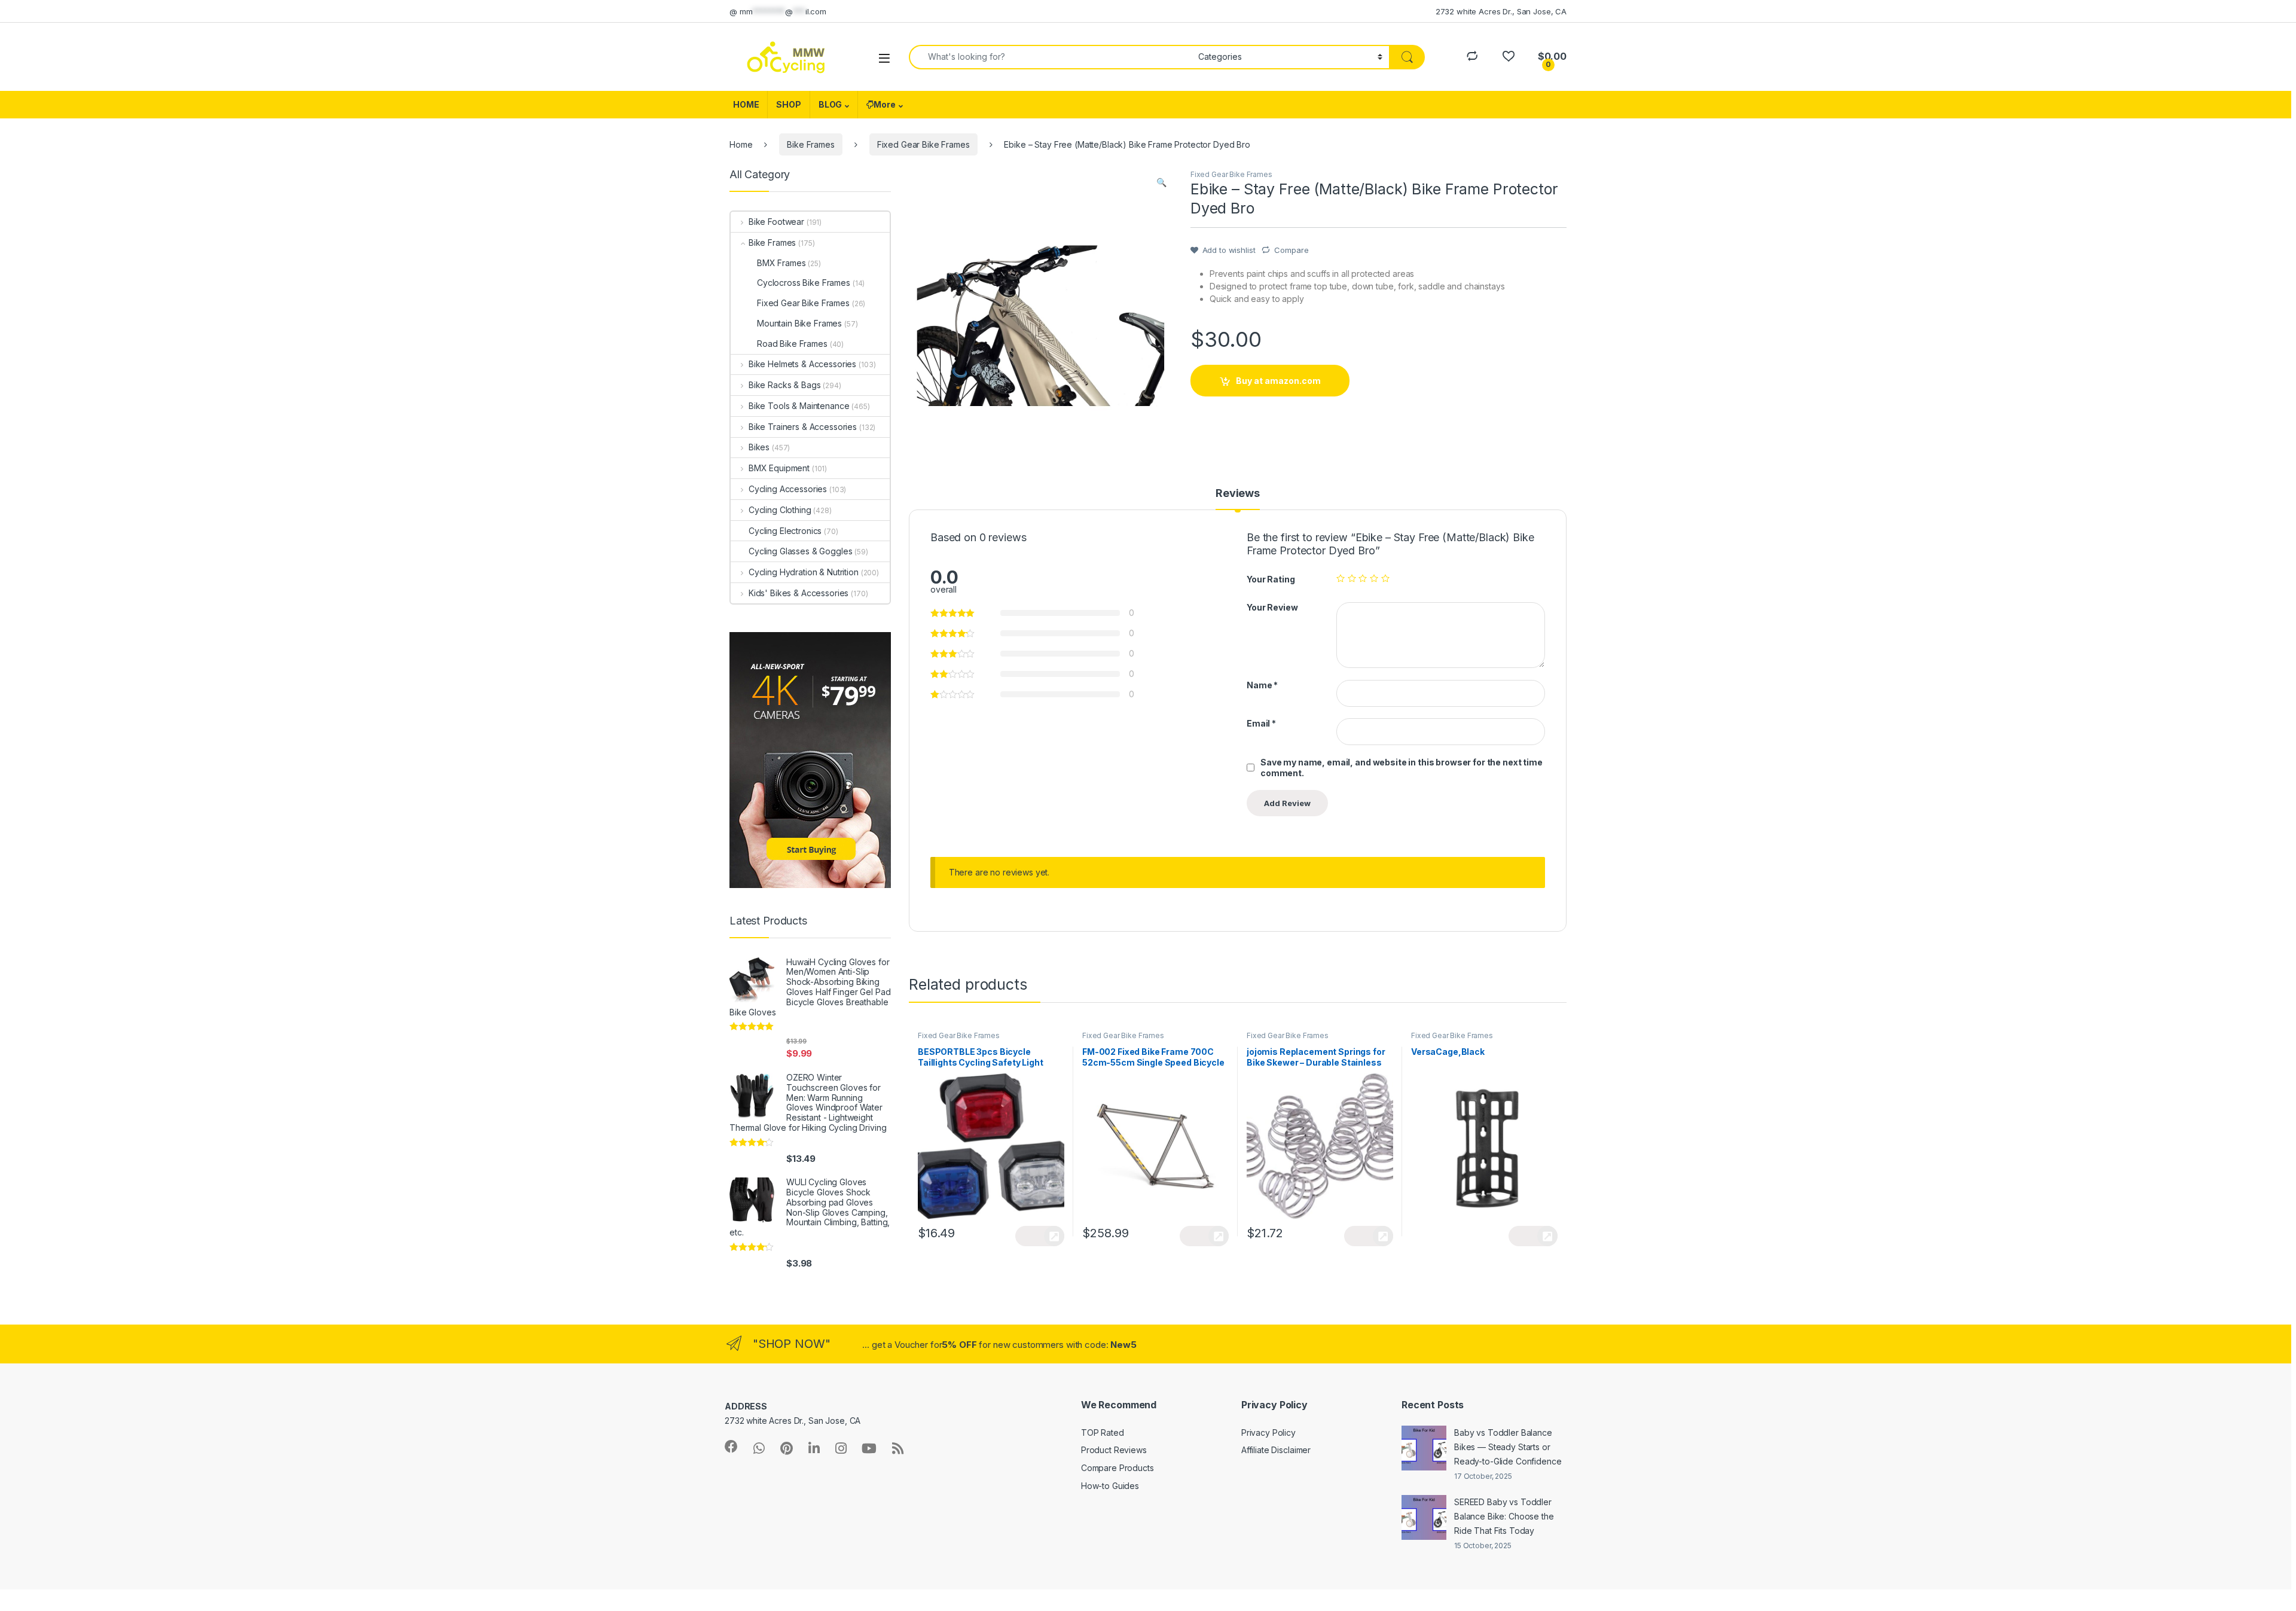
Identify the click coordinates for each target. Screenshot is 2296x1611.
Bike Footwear (776, 222)
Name (1262, 685)
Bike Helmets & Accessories (802, 364)
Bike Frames (810, 144)
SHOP (788, 104)
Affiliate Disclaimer (1276, 1450)
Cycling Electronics (785, 531)
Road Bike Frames (792, 344)
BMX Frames (781, 263)
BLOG (830, 104)
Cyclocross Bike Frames (804, 283)
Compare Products (1118, 1468)
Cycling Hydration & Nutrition (804, 572)
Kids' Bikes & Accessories (799, 593)
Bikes (759, 447)
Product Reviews (1114, 1450)
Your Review (1272, 607)
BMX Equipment (779, 468)
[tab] (1238, 499)
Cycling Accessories (788, 489)
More (884, 104)
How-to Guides (1110, 1486)
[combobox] (1050, 57)
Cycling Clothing (780, 510)
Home (741, 144)
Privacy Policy (1268, 1432)
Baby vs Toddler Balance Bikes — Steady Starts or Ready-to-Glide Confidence (1508, 1447)
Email (1261, 723)
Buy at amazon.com (1278, 381)
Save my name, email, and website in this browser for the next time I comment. (1403, 768)
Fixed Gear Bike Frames (923, 144)
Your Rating (1271, 579)
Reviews (1238, 494)
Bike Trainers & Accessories (803, 427)
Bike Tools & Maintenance (799, 406)
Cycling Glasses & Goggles (801, 551)
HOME (746, 104)
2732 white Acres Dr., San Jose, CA (1501, 11)
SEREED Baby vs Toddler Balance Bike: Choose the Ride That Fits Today (1504, 1516)
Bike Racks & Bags (784, 385)
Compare (1291, 250)
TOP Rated (1103, 1432)
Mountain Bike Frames (799, 323)
